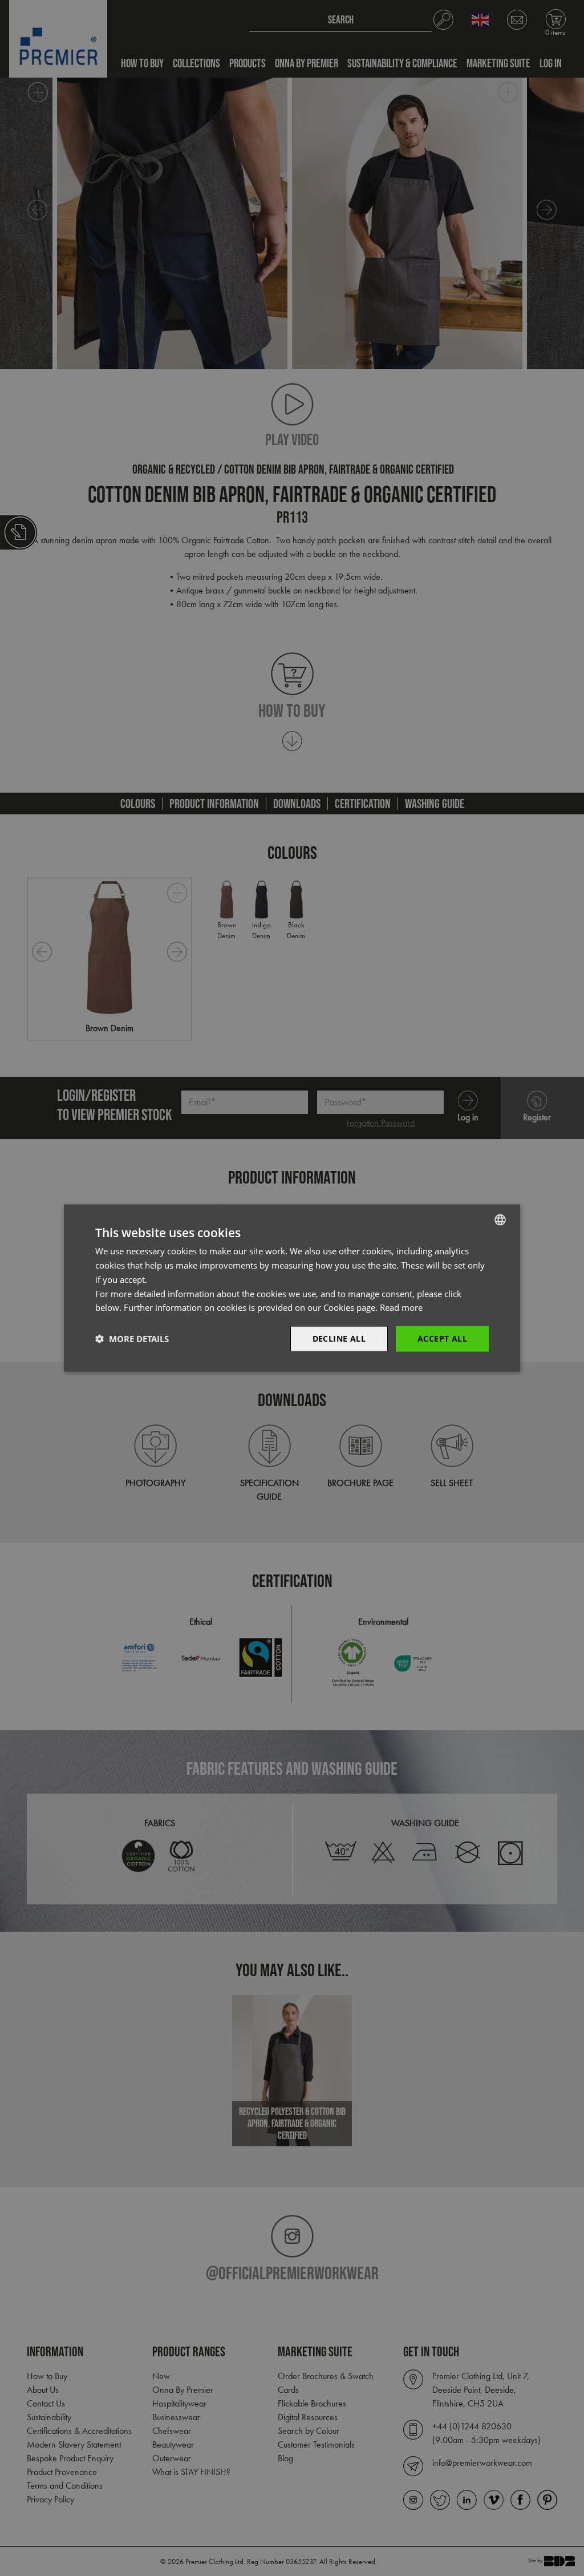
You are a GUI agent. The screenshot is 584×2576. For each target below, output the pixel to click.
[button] (132, 1339)
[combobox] (500, 1220)
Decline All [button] (339, 1339)
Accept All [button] (442, 1339)
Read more (401, 1307)
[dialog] (292, 1288)
